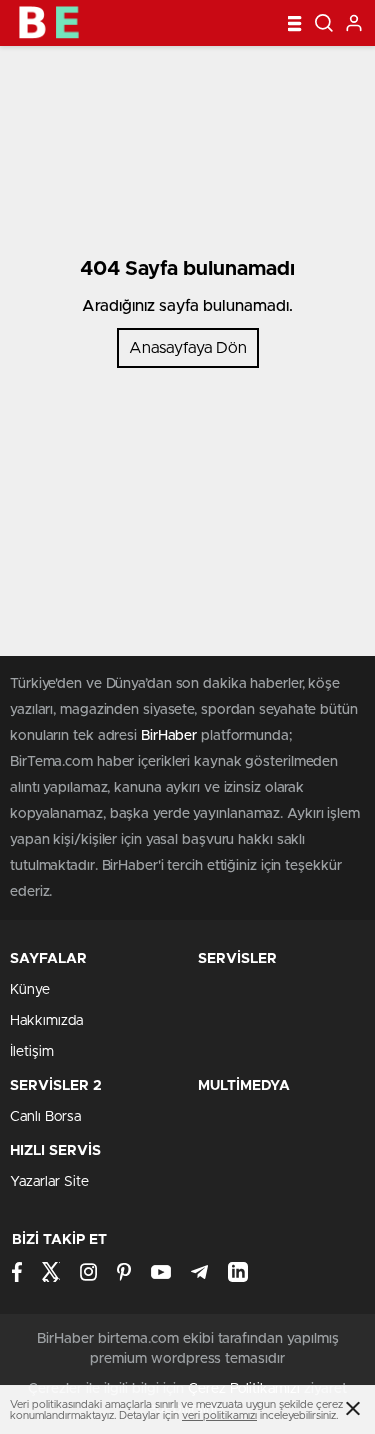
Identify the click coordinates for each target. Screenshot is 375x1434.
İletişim (32, 1052)
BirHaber (169, 736)
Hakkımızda (46, 1021)
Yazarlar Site (49, 1182)
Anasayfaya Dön (188, 348)
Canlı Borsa (45, 1117)
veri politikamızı (219, 1415)
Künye (30, 990)
